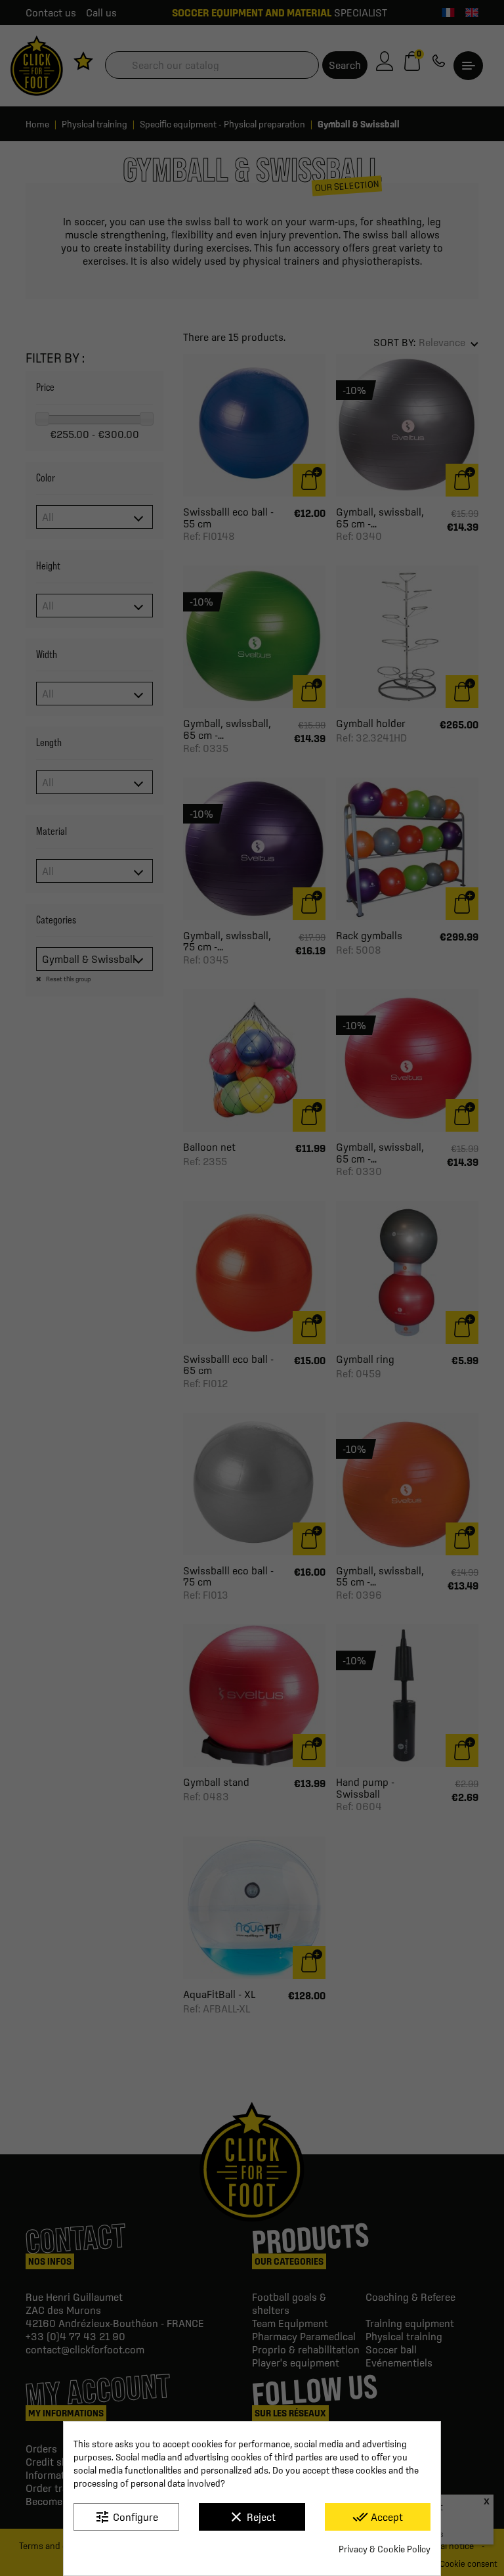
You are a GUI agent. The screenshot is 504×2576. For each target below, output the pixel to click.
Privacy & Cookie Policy (385, 2549)
